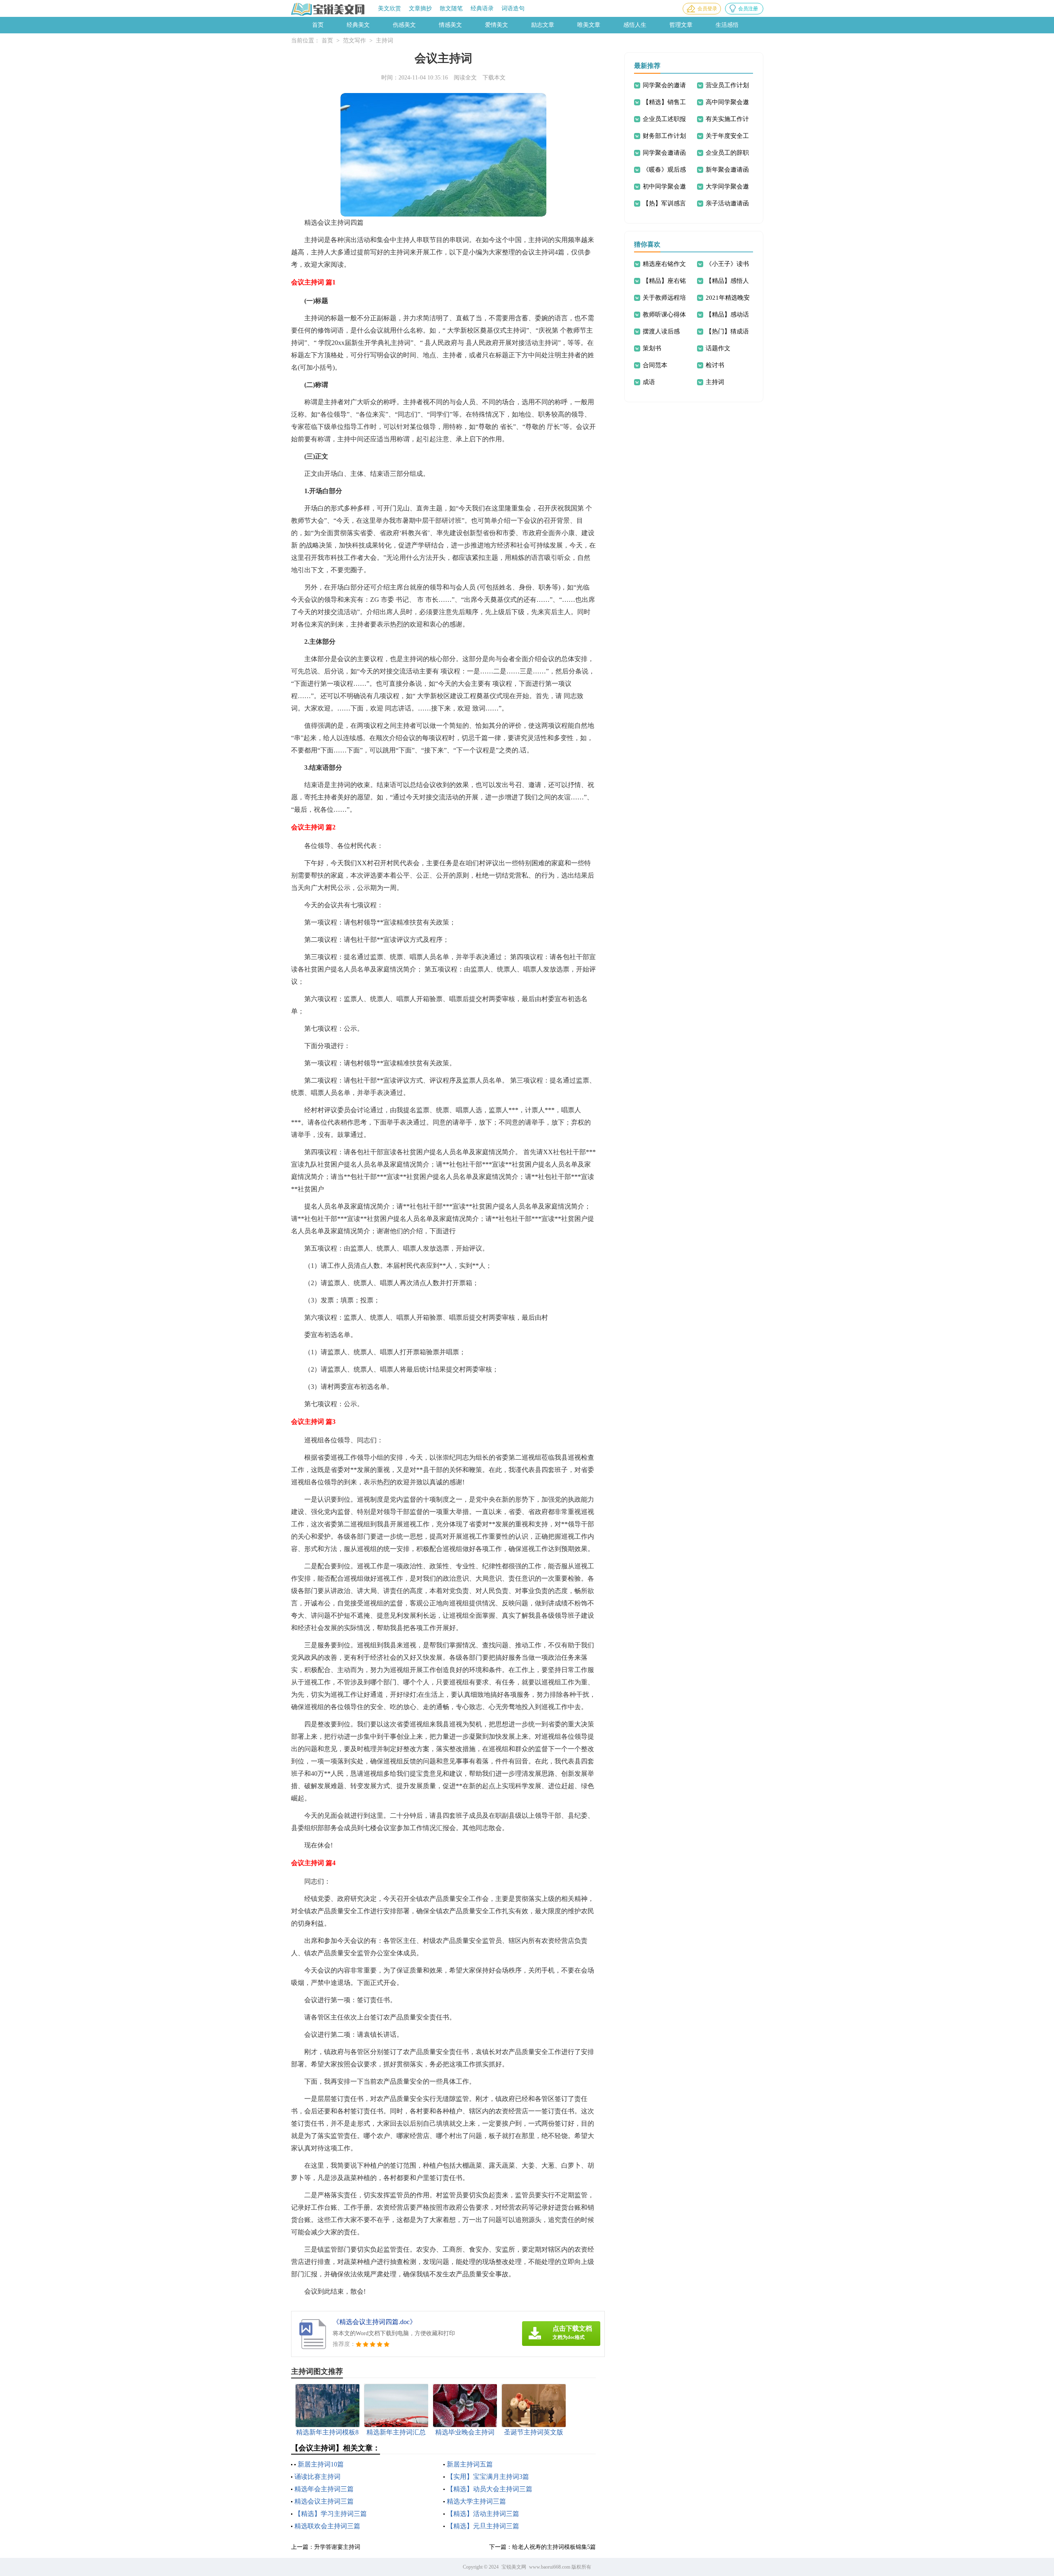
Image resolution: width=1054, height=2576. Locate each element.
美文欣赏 (389, 8)
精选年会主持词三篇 (324, 2489)
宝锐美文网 (514, 2567)
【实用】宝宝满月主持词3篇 (488, 2477)
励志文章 (543, 25)
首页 (318, 25)
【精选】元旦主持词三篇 (483, 2526)
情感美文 (450, 25)
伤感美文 (404, 25)
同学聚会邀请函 (664, 153)
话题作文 (718, 348)
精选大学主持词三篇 (476, 2501)
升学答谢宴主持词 (337, 2547)
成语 (649, 382)
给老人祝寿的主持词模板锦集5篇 (554, 2547)
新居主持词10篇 (321, 2464)
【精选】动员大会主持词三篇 (490, 2489)
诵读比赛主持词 (317, 2477)
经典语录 (482, 8)
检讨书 (715, 365)
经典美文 (358, 25)
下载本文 (494, 78)
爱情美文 (497, 25)
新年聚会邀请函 (727, 170)
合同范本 (655, 365)
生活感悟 (727, 25)
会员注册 (748, 9)
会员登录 (707, 9)
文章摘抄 (420, 8)
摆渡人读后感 (661, 331)
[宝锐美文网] (328, 9)
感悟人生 (635, 25)
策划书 (652, 348)
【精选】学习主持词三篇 (331, 2514)
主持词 (385, 41)
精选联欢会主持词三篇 (327, 2526)
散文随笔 (451, 8)
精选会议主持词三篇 (324, 2501)
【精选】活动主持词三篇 (483, 2514)
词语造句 (513, 8)
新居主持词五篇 (470, 2464)
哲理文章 (681, 25)
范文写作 (354, 41)
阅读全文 (465, 78)
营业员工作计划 (727, 85)
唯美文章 (589, 25)
